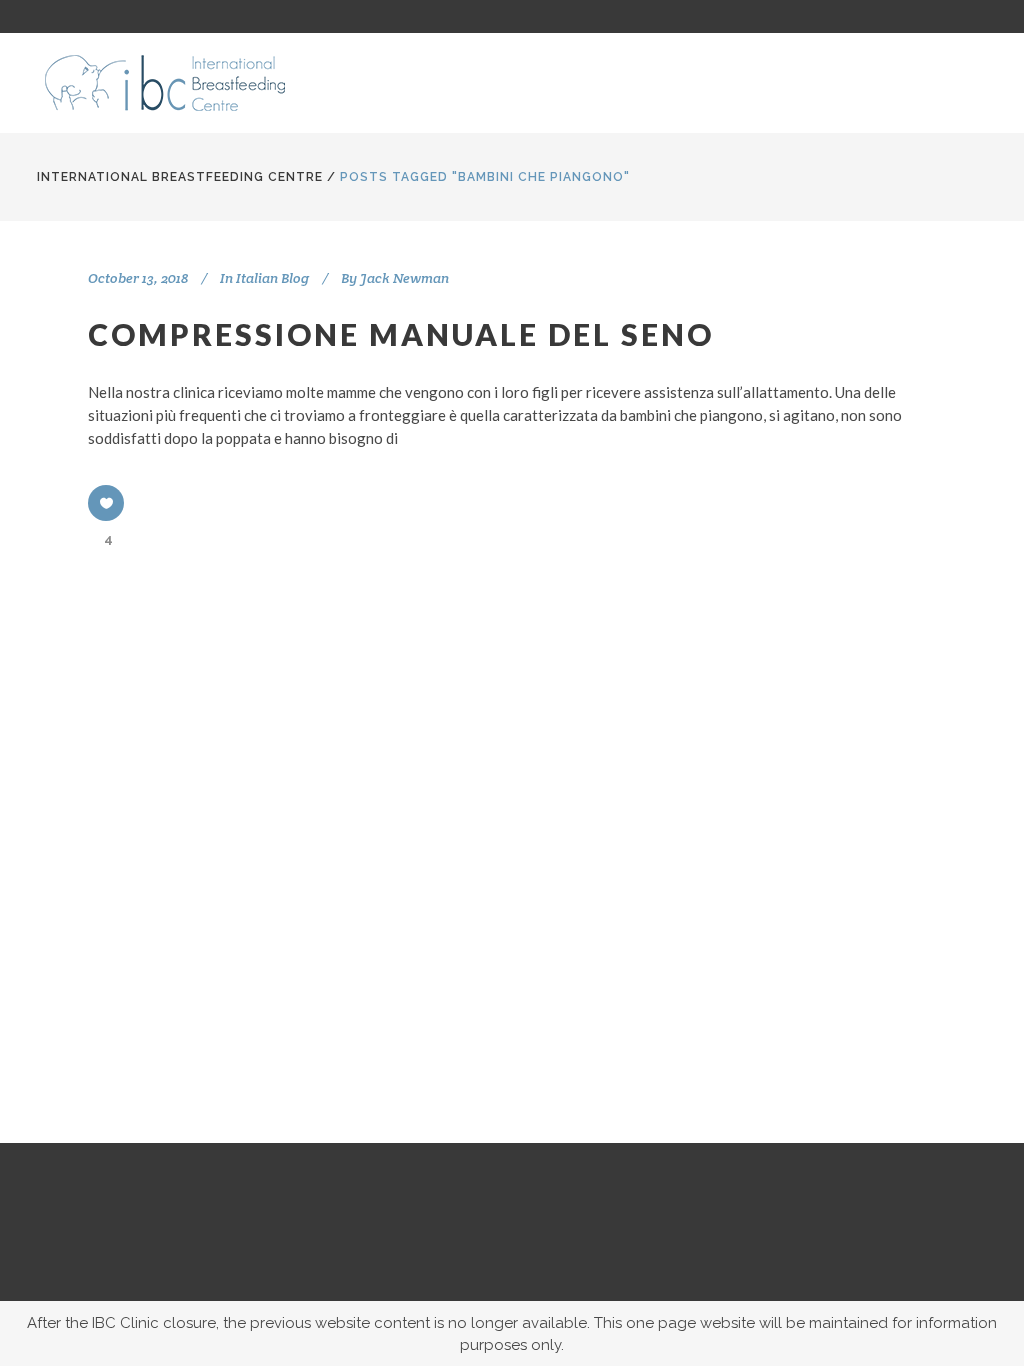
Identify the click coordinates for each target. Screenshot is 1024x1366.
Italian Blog (272, 278)
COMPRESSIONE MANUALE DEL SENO (401, 334)
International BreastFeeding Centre (180, 177)
